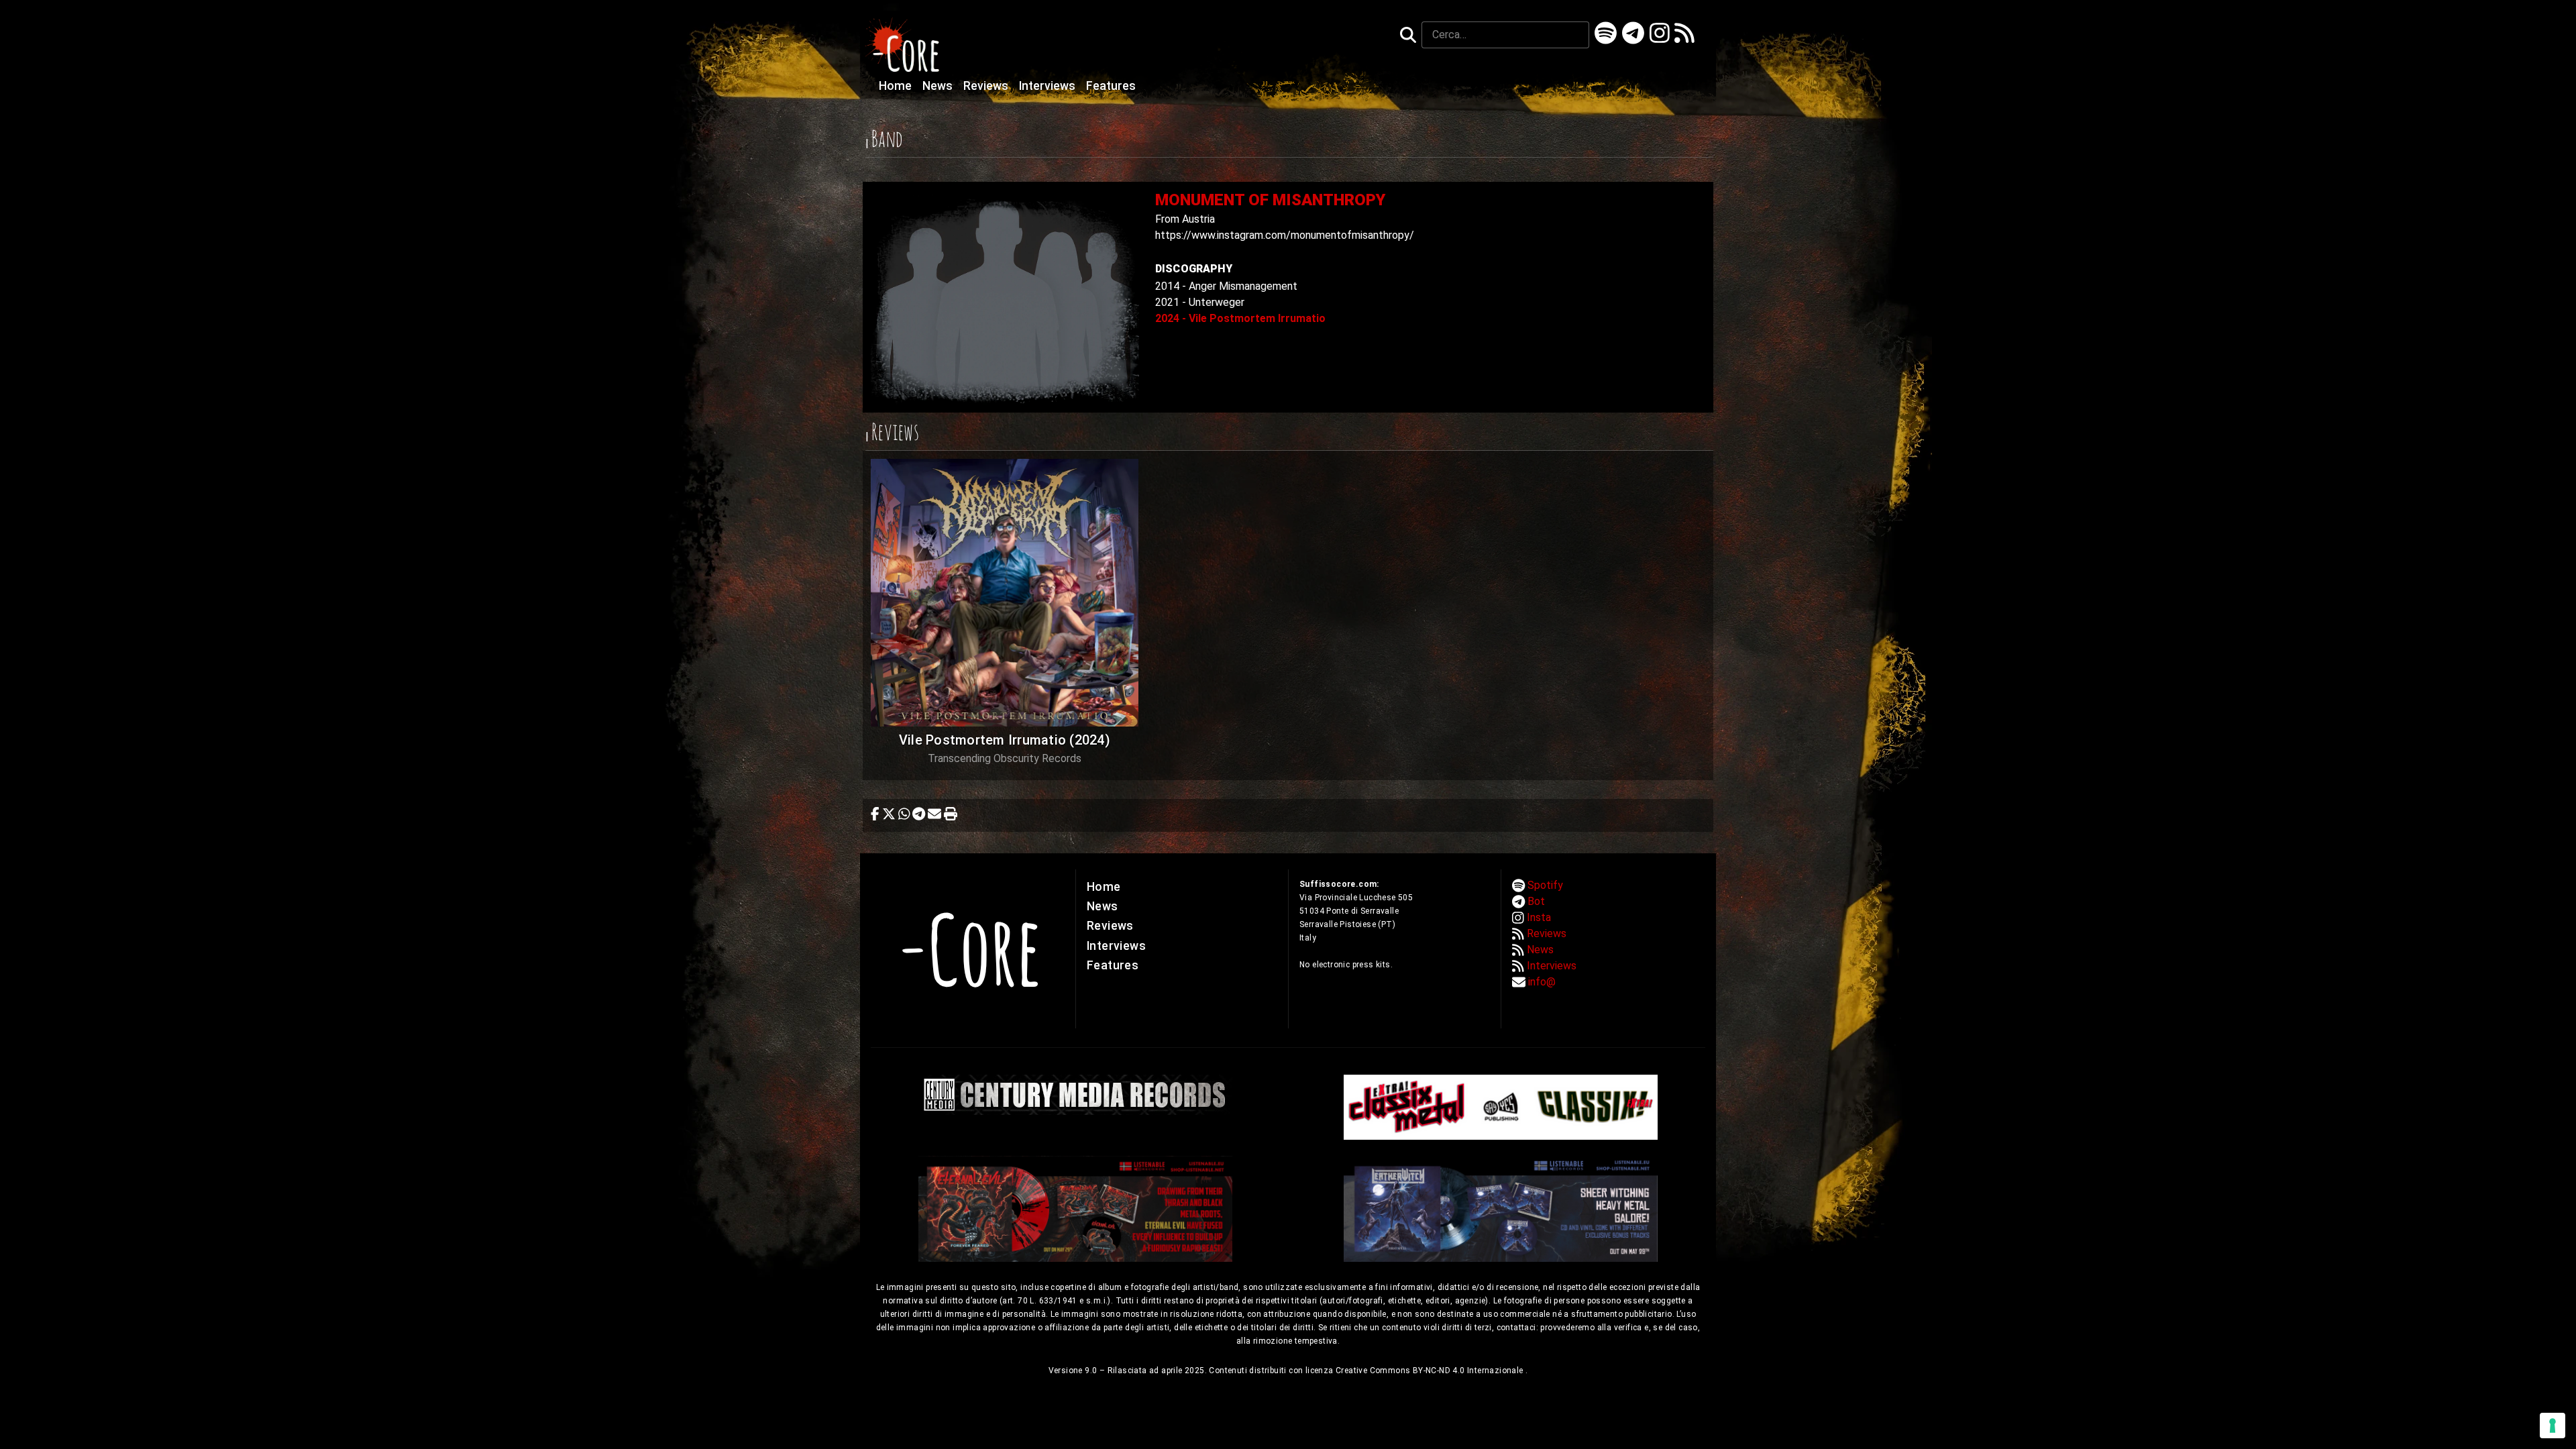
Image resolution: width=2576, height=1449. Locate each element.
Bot (1536, 901)
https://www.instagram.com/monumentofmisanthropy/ (1285, 235)
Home (897, 86)
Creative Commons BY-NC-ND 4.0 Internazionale (1431, 1371)
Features (1111, 86)
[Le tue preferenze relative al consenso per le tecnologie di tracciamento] (2553, 1426)
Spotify (1545, 885)
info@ (1542, 982)
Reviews (987, 86)
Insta (1539, 917)
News (939, 86)
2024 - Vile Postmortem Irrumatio (1240, 318)
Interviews (1049, 86)
